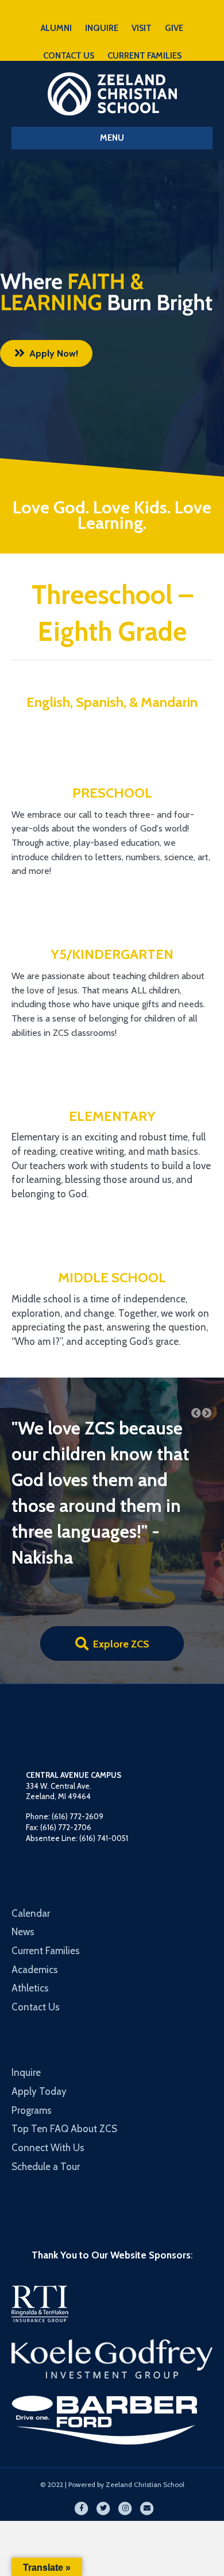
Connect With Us (48, 2070)
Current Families (46, 1873)
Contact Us (36, 1929)
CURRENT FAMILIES (144, 56)
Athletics (30, 1911)
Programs (32, 2033)
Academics (35, 1892)
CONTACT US (69, 56)
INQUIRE (102, 28)
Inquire (26, 1995)
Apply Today (39, 2014)
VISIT (142, 28)
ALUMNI (56, 28)
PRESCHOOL (112, 793)
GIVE (174, 28)
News (23, 1855)
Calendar (31, 1836)
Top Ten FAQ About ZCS (64, 2052)
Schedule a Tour (46, 2089)
